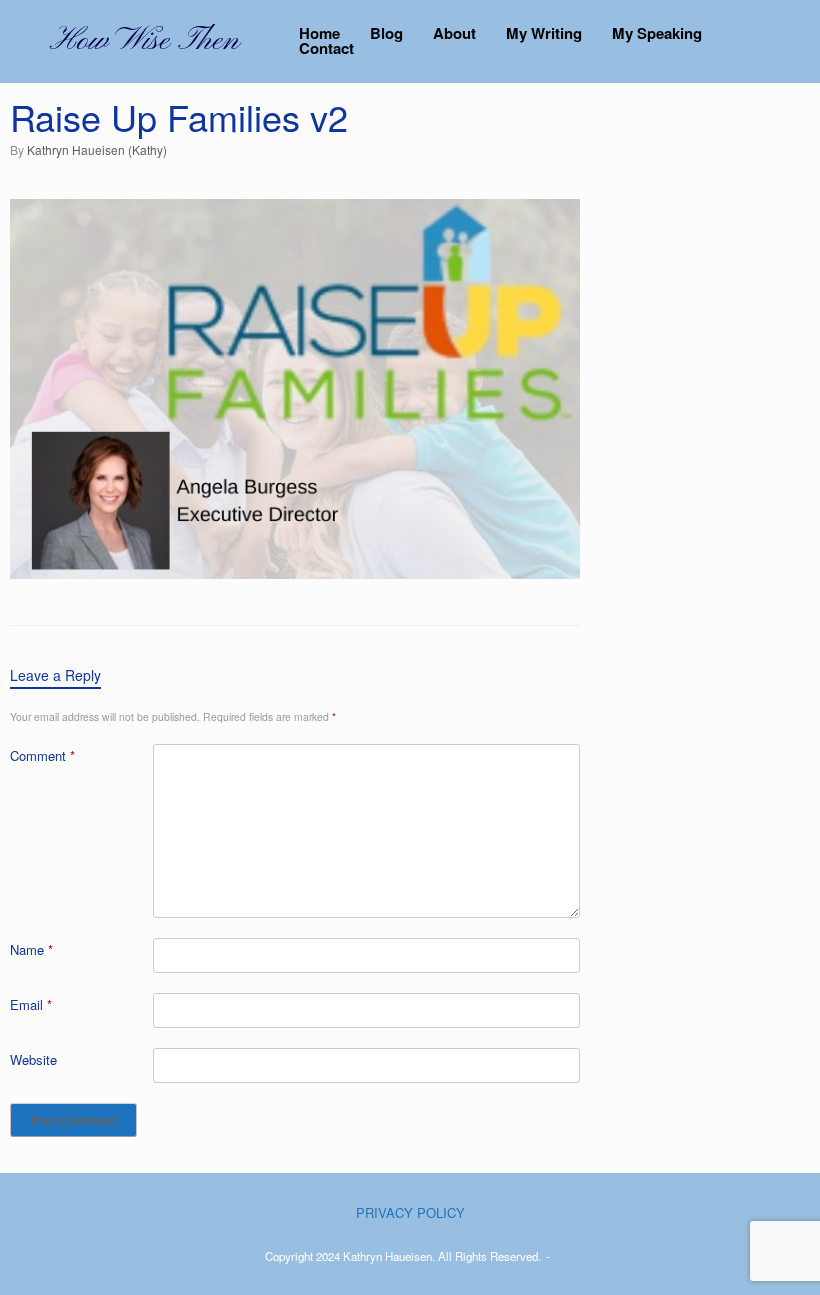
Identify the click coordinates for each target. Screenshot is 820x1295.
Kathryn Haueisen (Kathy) (97, 149)
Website (33, 1059)
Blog (386, 33)
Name (31, 949)
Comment (42, 755)
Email (31, 1004)
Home (319, 33)
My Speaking (657, 33)
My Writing (544, 33)
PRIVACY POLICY (410, 1212)
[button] (790, 41)
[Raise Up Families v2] (295, 573)
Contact (326, 48)
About (454, 33)
